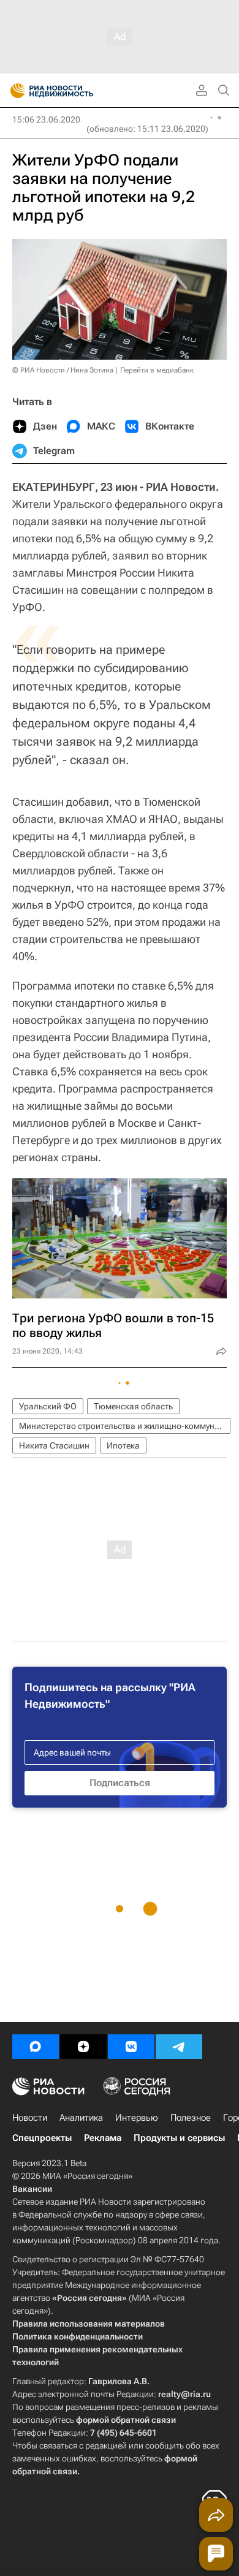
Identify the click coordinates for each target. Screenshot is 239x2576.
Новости (30, 2118)
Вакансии (32, 2189)
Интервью (137, 2118)
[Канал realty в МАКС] (36, 2047)
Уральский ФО (48, 1406)
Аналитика (81, 2118)
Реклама (103, 2138)
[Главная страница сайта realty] (74, 91)
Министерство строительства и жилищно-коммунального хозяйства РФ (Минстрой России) (125, 1426)
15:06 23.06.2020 (46, 119)
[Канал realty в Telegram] (179, 2047)
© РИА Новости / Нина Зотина (63, 370)
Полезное (191, 2118)
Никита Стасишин (54, 1445)
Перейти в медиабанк (157, 370)
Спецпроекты (42, 2138)
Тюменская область (133, 1406)
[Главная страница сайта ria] (14, 91)
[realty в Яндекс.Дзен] (83, 2047)
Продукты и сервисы (179, 2138)
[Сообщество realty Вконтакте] (131, 2047)
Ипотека (123, 1445)
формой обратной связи (126, 2420)
